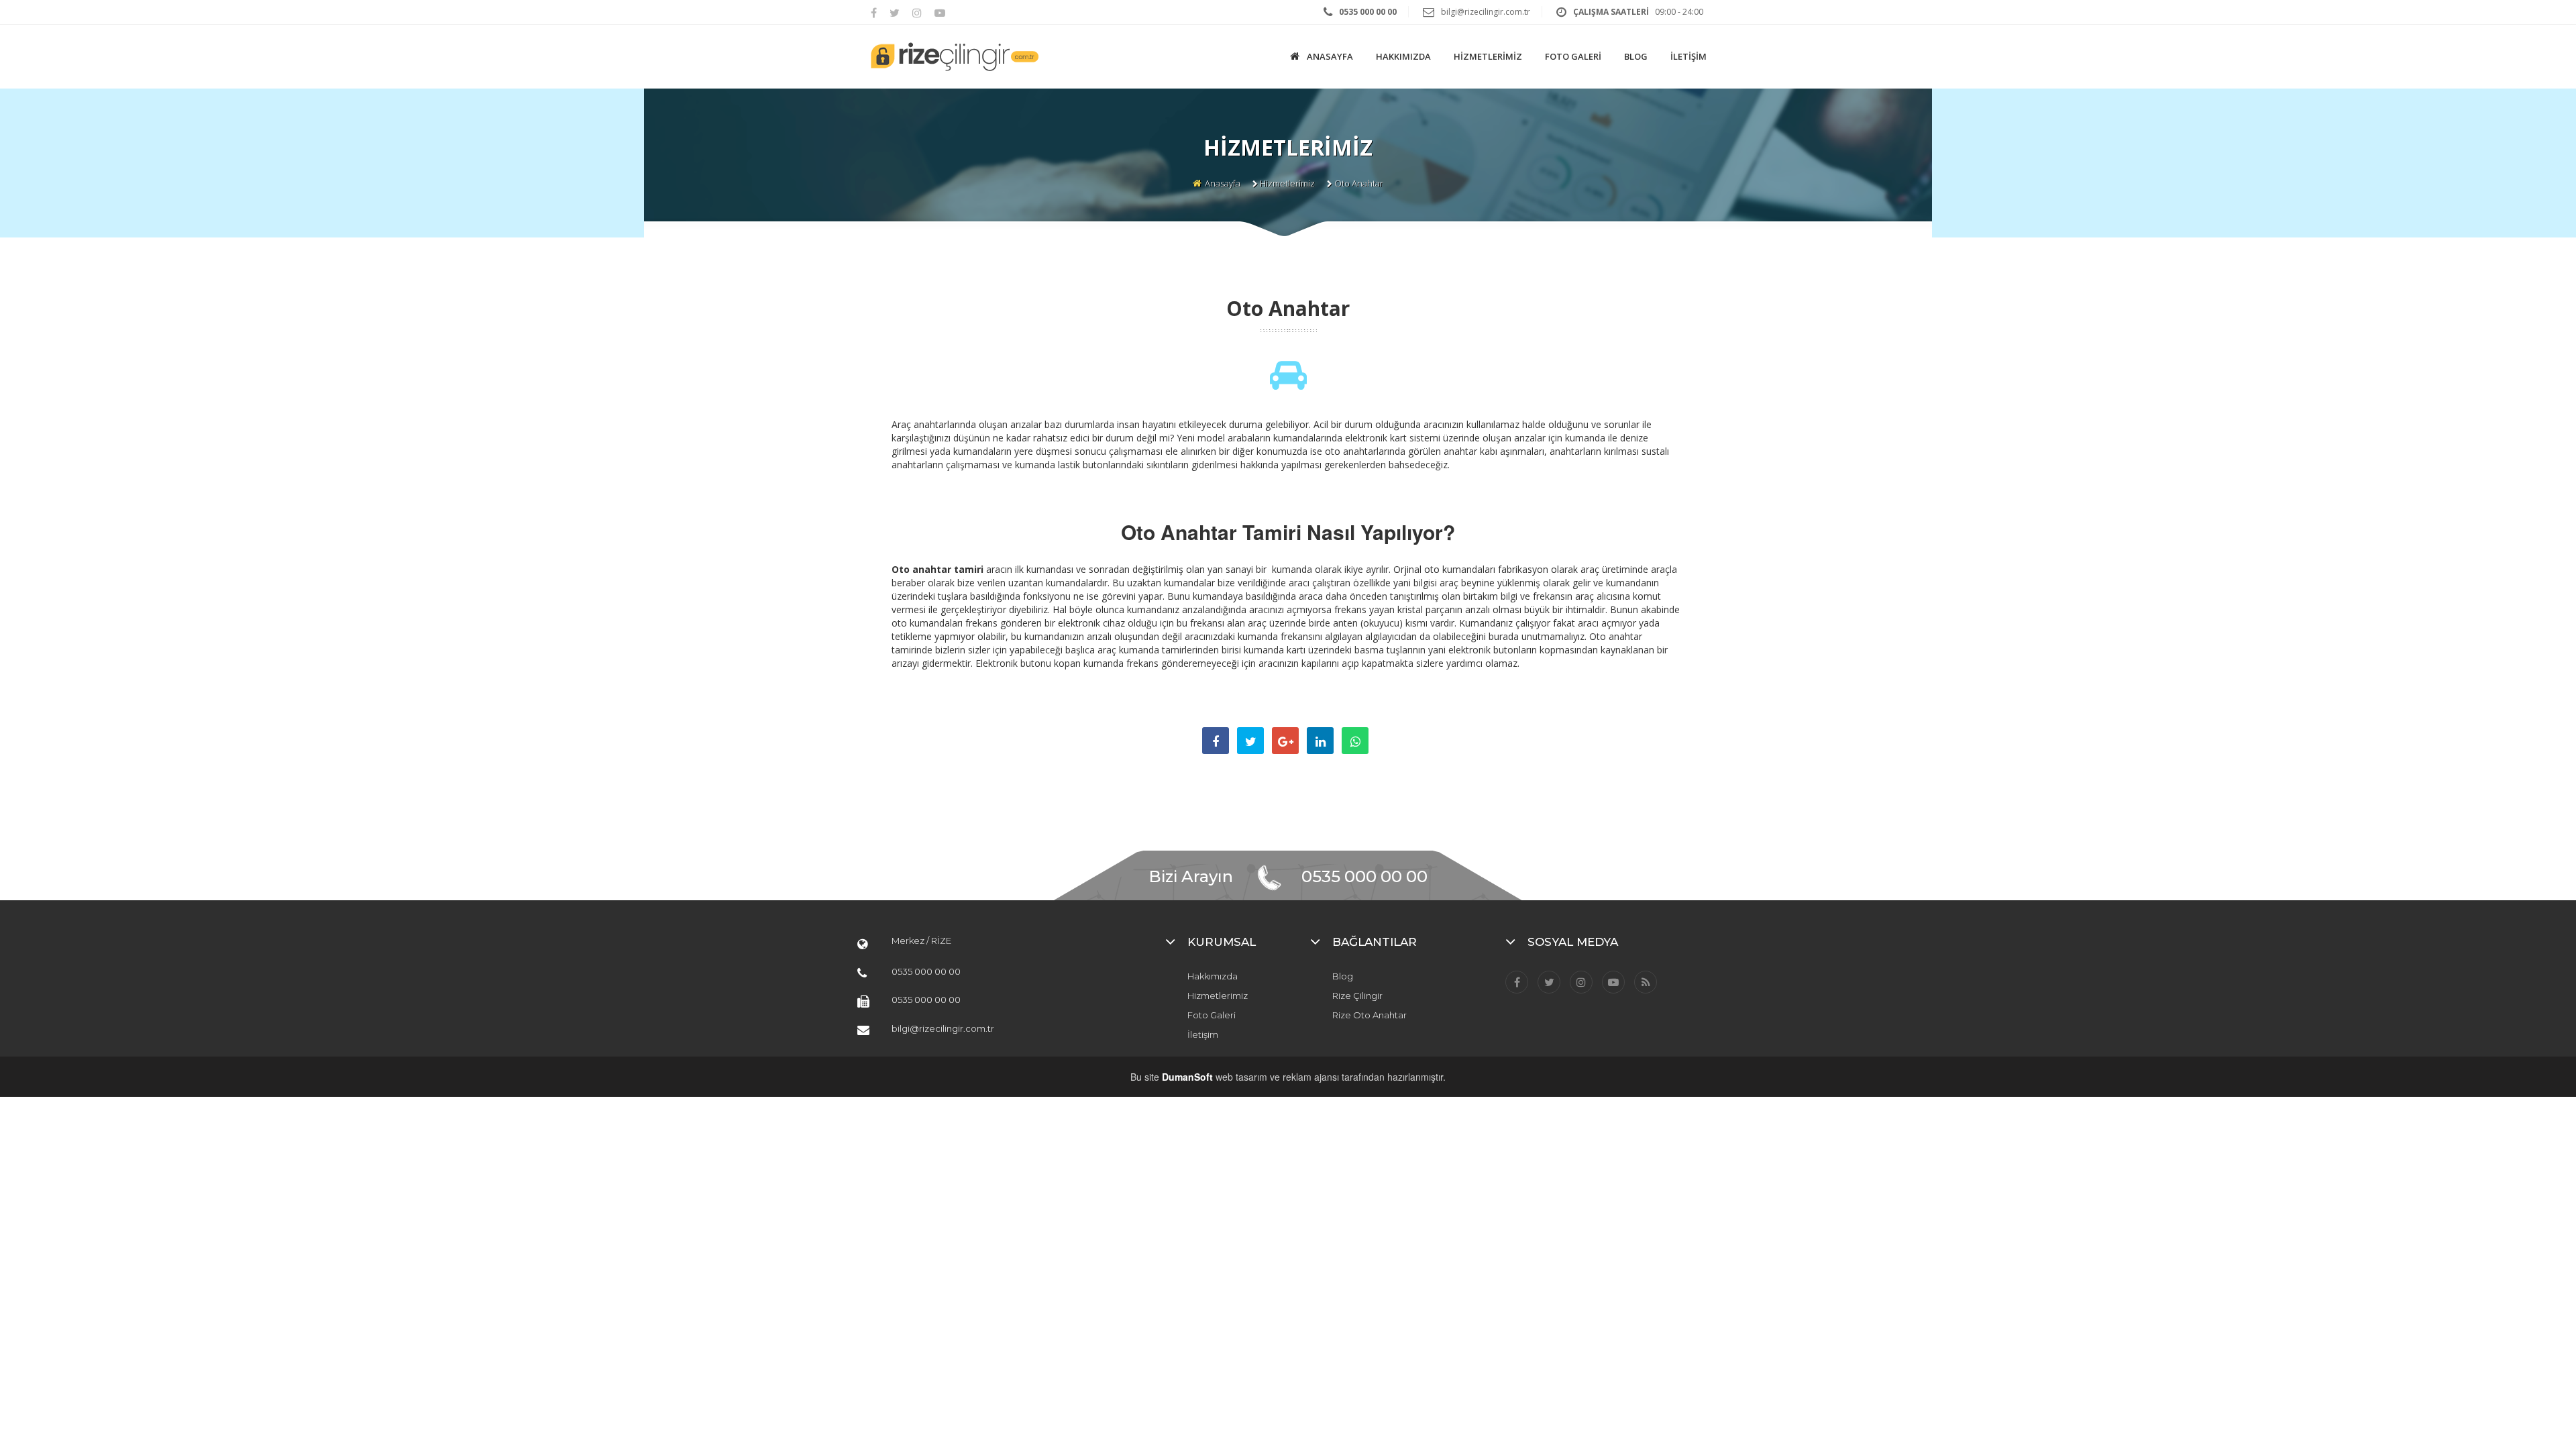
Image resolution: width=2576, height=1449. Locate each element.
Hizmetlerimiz (1287, 183)
